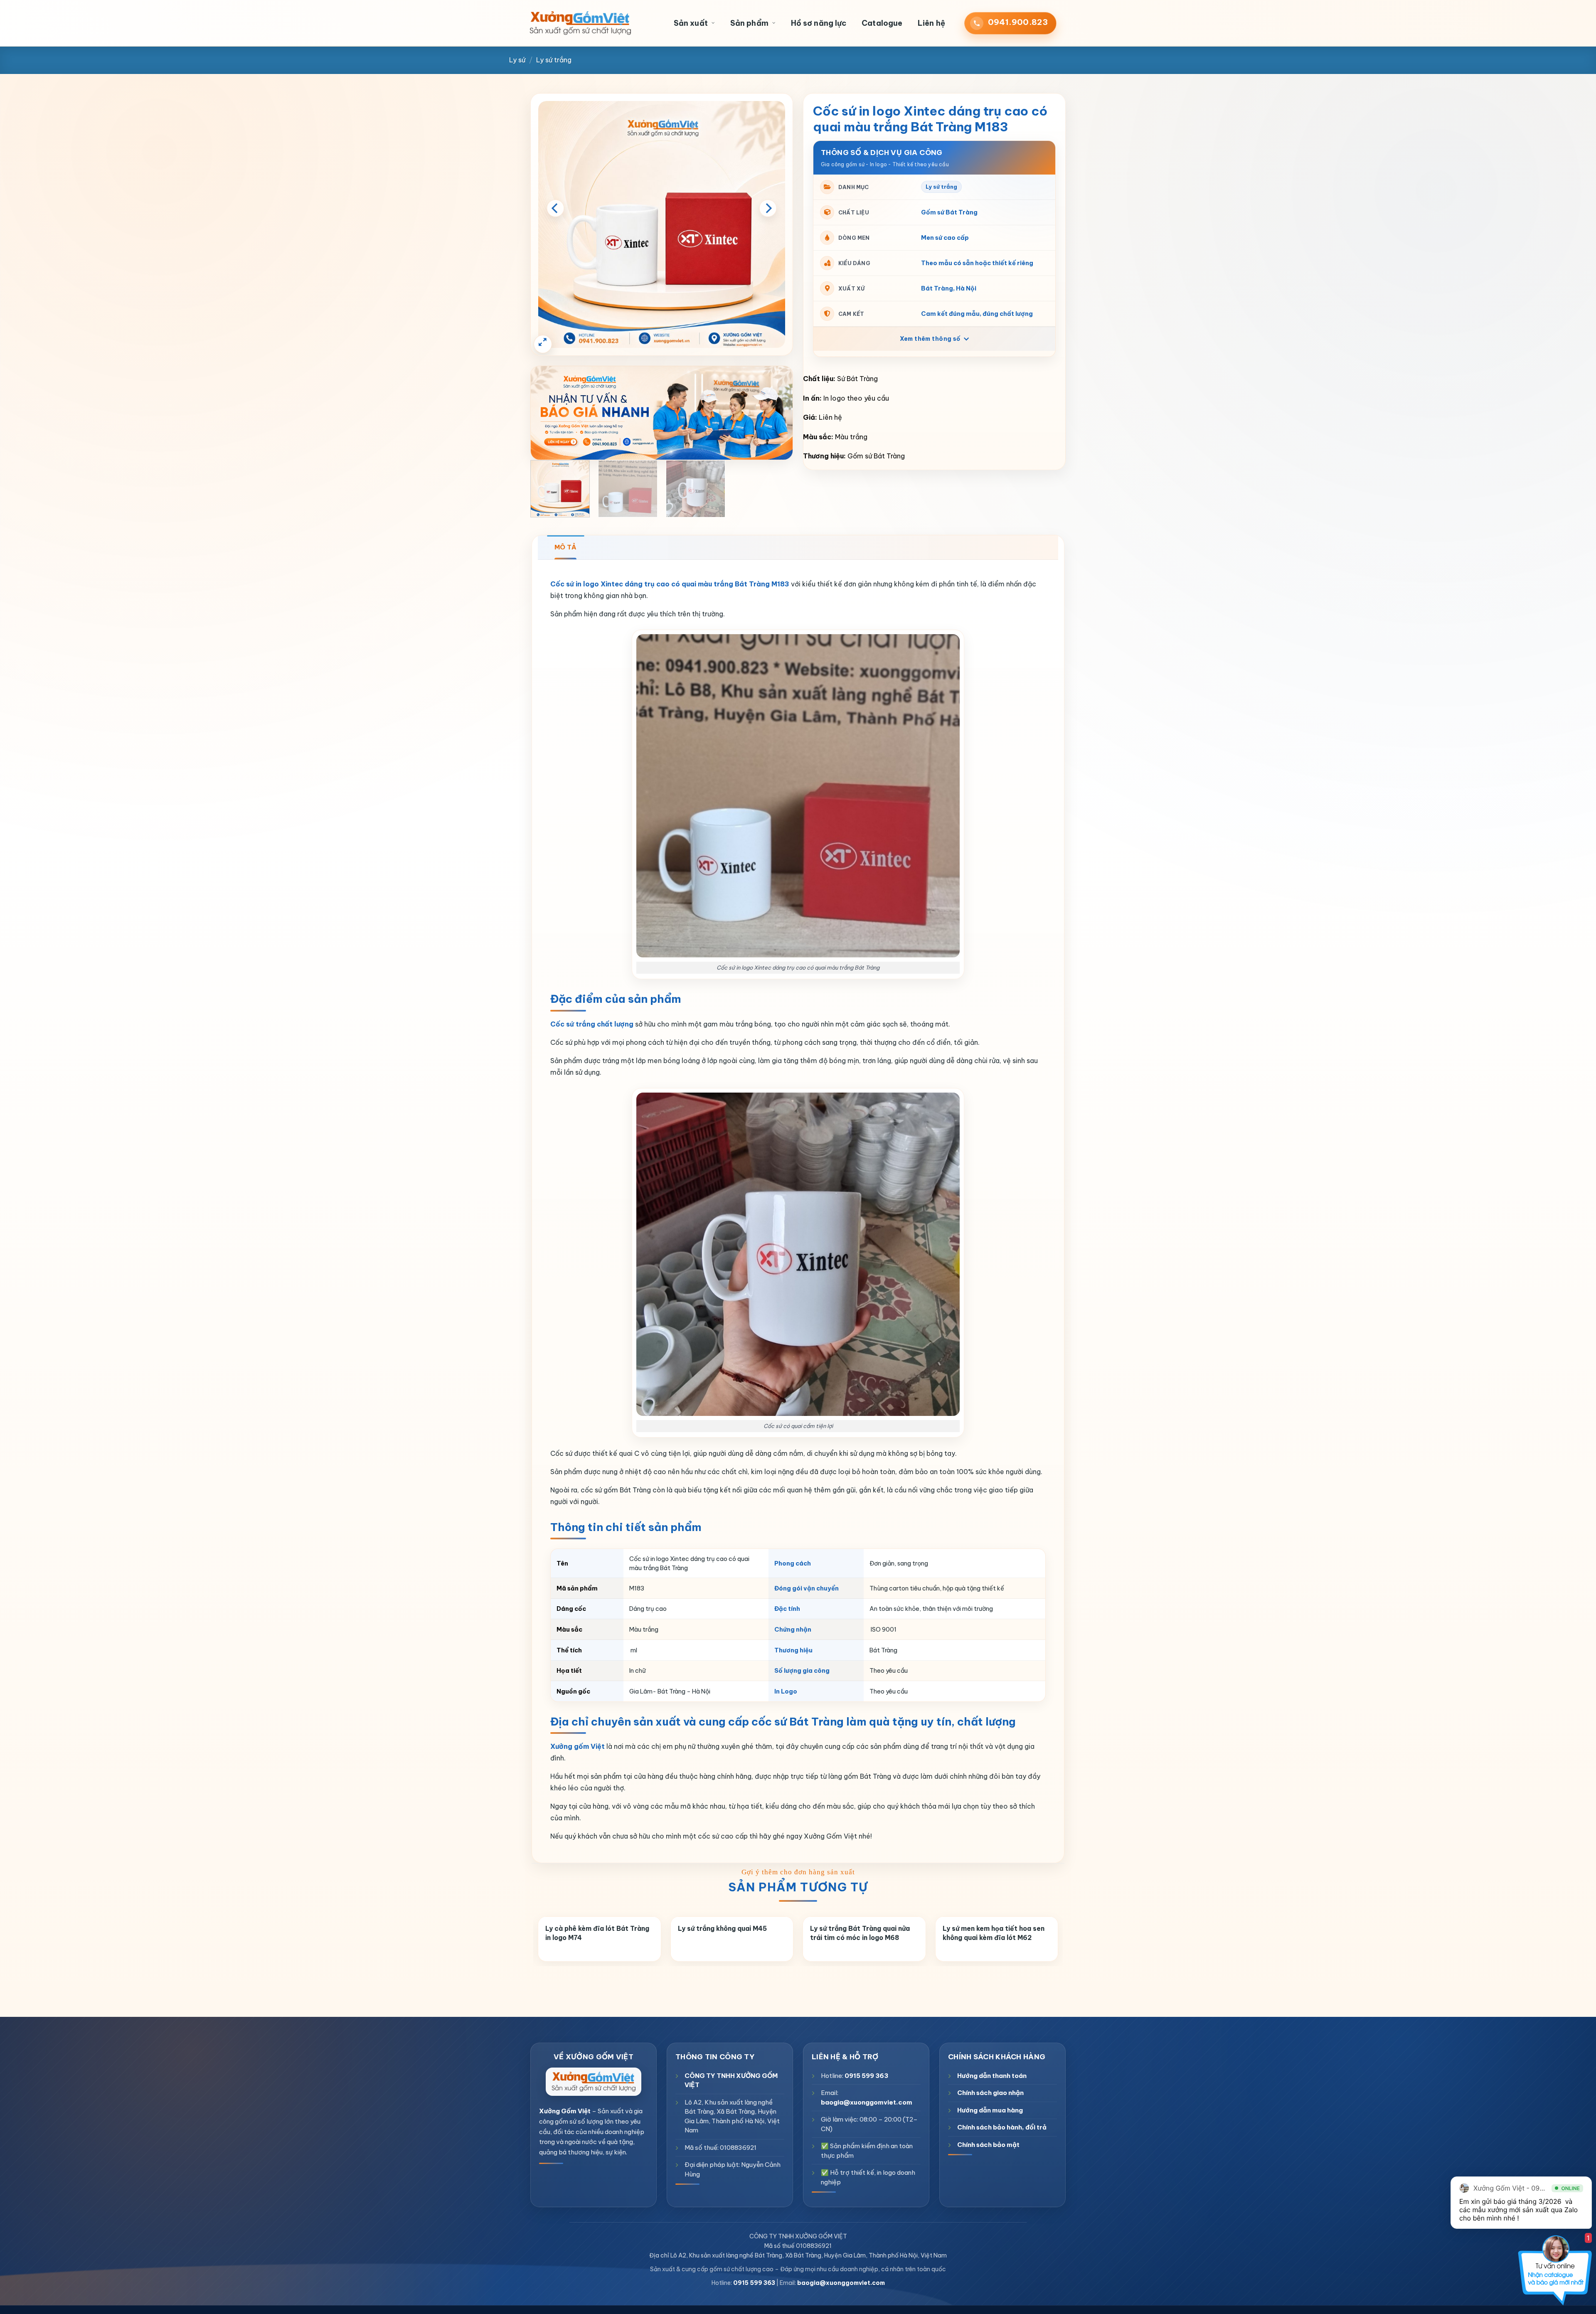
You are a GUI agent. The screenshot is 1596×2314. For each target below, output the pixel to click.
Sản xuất (691, 23)
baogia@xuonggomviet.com (867, 2102)
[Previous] (555, 208)
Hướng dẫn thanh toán (992, 2075)
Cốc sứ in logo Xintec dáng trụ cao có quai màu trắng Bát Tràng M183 (670, 584)
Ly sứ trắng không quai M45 (722, 1928)
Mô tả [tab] (565, 547)
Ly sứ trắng (554, 60)
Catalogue (882, 23)
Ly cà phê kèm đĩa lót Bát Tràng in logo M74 (597, 1933)
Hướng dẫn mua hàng (990, 2110)
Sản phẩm (749, 23)
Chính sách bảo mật (988, 2144)
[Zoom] (543, 344)
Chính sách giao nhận (990, 2093)
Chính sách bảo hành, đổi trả (1002, 2127)
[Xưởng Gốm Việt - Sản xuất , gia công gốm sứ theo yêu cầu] (580, 23)
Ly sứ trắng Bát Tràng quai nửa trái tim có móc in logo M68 (860, 1933)
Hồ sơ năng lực (819, 23)
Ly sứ (517, 60)
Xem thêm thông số (931, 339)
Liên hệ (931, 23)
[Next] (768, 208)
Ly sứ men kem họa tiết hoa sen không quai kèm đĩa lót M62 (994, 1933)
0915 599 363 (866, 2075)
